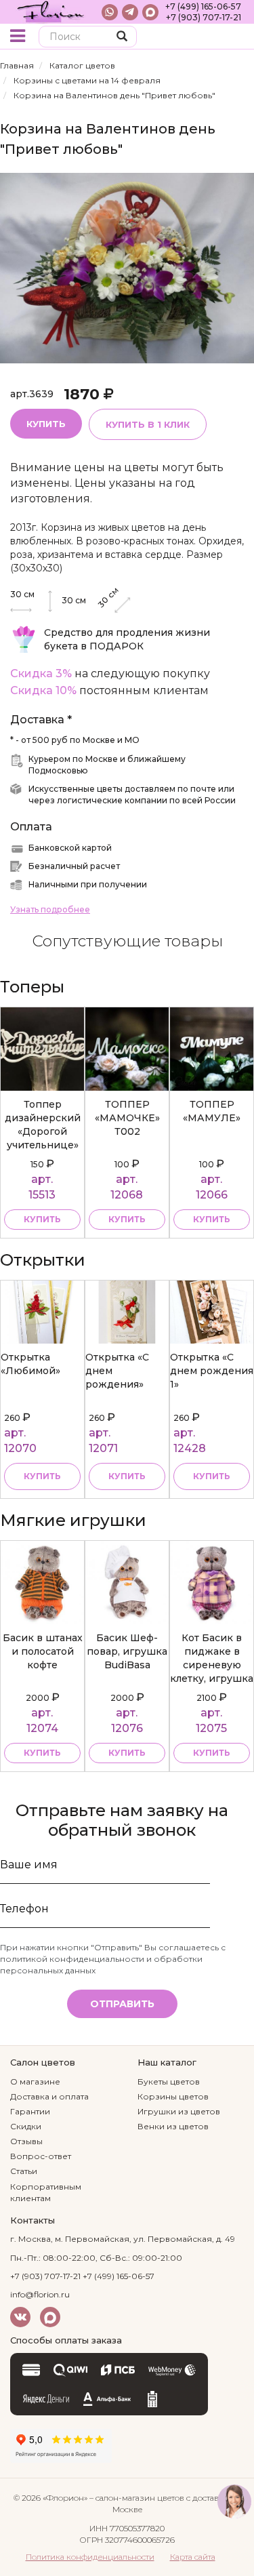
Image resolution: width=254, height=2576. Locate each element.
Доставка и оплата (49, 2096)
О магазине (35, 2081)
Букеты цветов (169, 2081)
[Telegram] (130, 12)
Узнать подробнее (50, 909)
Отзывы (26, 2141)
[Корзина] (233, 38)
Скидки (26, 2126)
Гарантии (30, 2111)
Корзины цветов (173, 2096)
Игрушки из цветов (179, 2111)
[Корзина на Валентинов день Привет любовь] (127, 267)
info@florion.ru (40, 2294)
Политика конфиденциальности (90, 2557)
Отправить (122, 2004)
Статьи (24, 2171)
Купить (46, 424)
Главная (17, 65)
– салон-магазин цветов (137, 2498)
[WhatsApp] (110, 12)
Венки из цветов (173, 2126)
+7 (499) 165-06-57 (203, 6)
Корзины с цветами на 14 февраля (87, 80)
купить (42, 1219)
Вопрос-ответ (41, 2156)
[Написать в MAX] (150, 12)
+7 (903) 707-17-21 (204, 17)
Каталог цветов (82, 65)
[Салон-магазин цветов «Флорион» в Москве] (51, 12)
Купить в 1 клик (148, 424)
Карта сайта (193, 2557)
